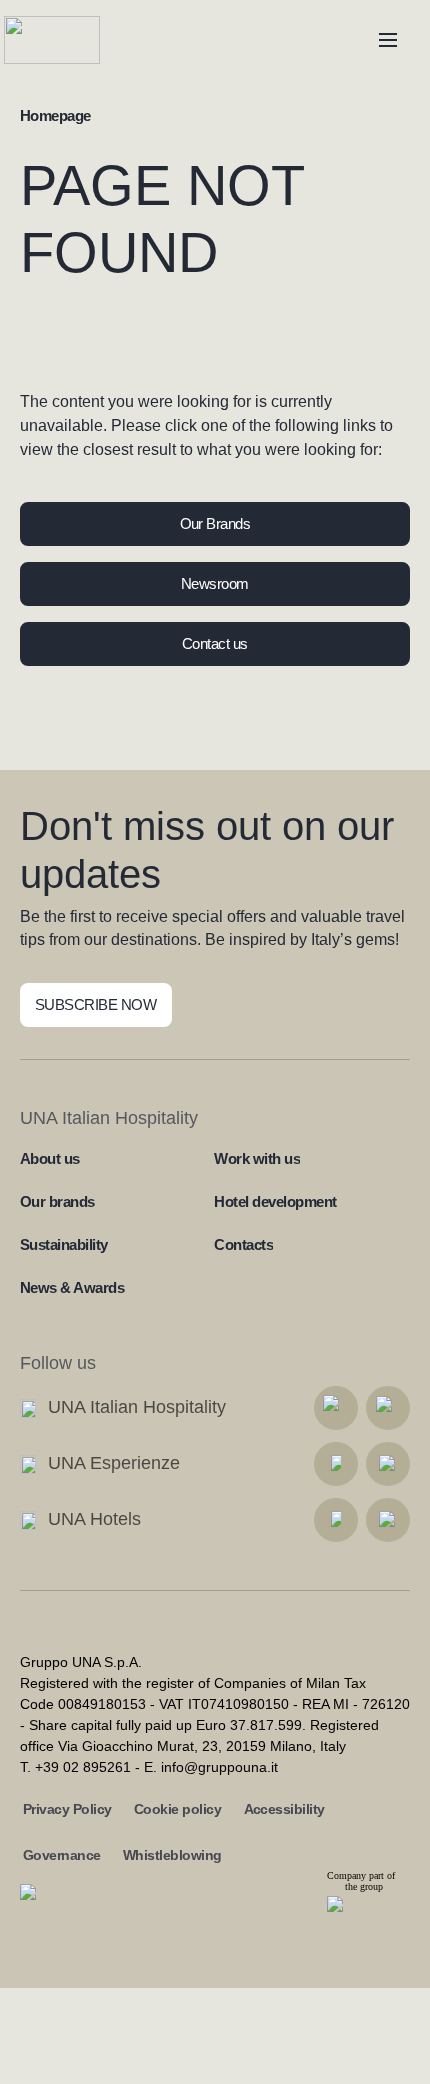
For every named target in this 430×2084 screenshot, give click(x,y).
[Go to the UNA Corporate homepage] (64, 1909)
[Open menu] (388, 40)
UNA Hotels (94, 1519)
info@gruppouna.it (219, 1767)
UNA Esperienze (114, 1463)
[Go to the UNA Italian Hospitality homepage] (68, 40)
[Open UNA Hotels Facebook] (336, 1520)
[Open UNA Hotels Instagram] (388, 1520)
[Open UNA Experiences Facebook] (336, 1464)
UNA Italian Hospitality (137, 1407)
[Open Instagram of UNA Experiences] (388, 1464)
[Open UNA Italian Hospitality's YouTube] (388, 1408)
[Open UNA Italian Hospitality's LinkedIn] (336, 1408)
